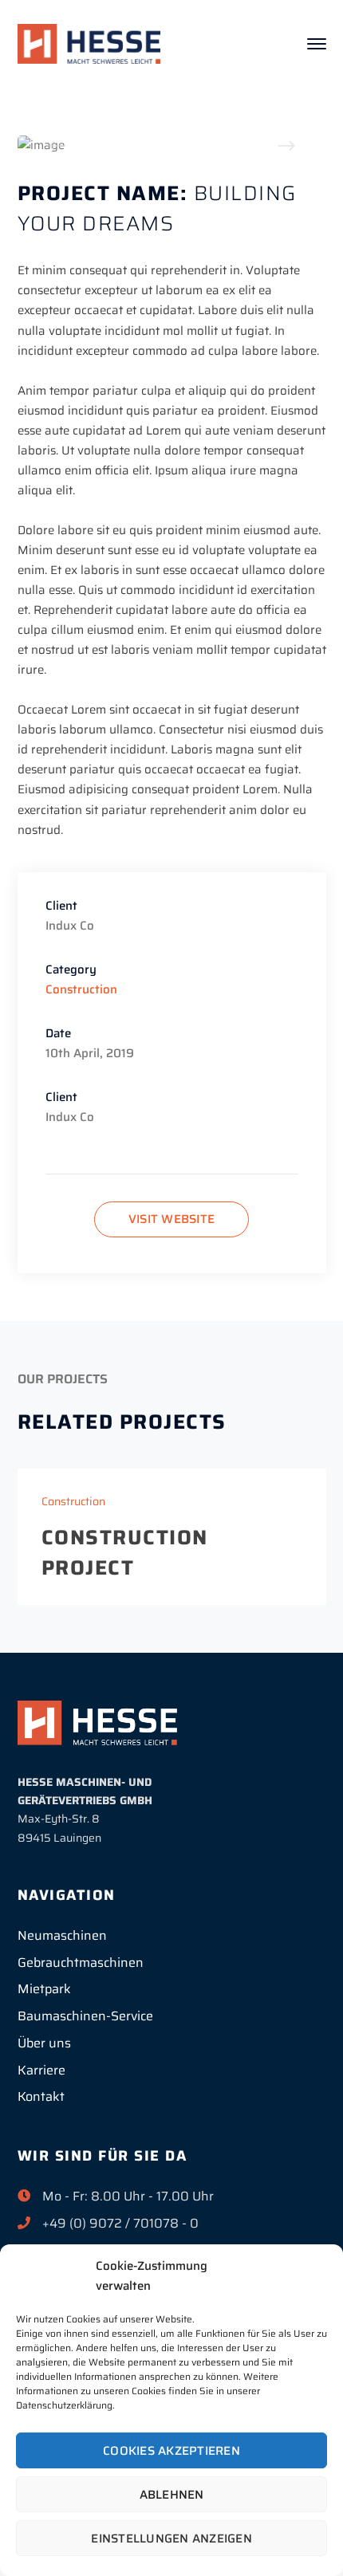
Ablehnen (172, 2495)
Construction (81, 989)
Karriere (41, 2070)
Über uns (44, 2043)
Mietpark (44, 1989)
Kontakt (41, 2096)
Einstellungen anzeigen (171, 2539)
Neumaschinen (62, 1935)
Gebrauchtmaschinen (81, 1962)
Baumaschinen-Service (85, 2016)
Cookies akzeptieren (171, 2451)
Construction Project (125, 1552)
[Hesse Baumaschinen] (89, 43)
